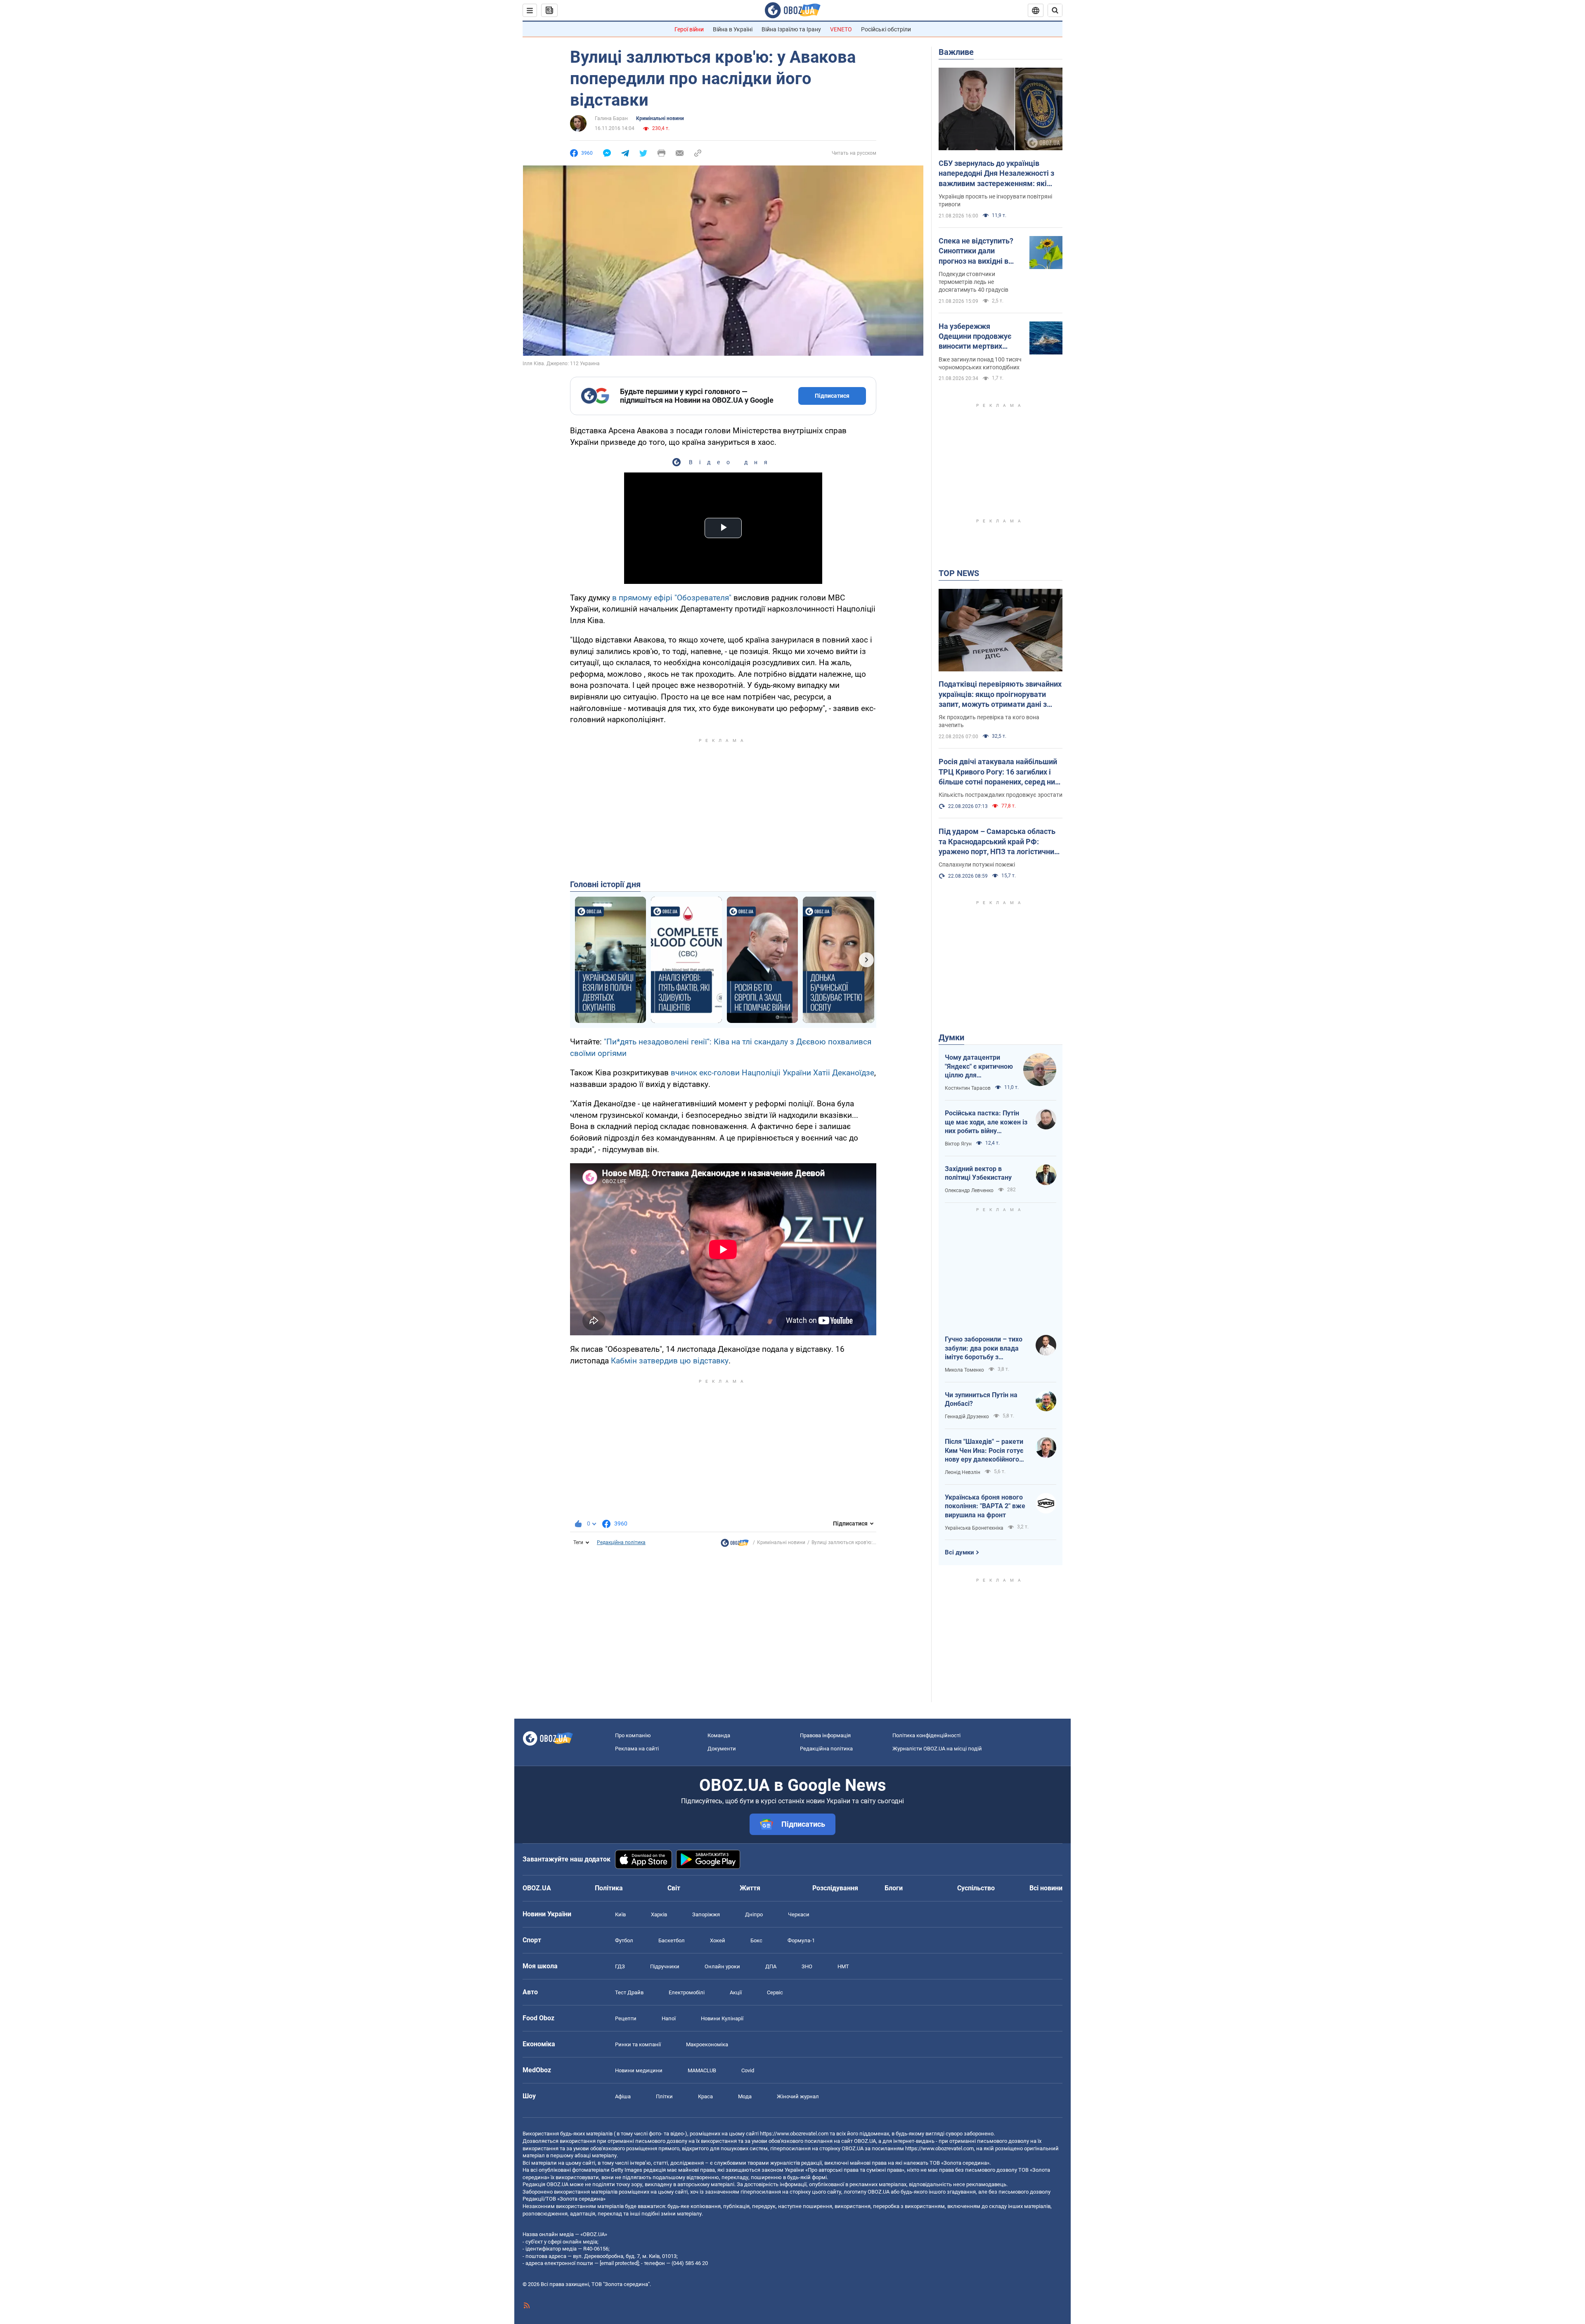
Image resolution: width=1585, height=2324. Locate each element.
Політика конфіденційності (926, 1735)
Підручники (665, 1966)
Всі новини (1046, 1888)
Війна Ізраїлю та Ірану (791, 29)
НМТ (843, 1966)
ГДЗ (620, 1966)
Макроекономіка (707, 2044)
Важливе (956, 52)
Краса (705, 2096)
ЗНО (807, 1966)
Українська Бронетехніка (974, 1528)
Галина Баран (611, 118)
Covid (748, 2070)
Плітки (664, 2096)
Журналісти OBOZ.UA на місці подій (937, 1749)
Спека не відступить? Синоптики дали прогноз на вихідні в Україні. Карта (976, 251)
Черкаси (799, 1914)
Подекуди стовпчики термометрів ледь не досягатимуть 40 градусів (973, 282)
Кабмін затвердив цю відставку (670, 1361)
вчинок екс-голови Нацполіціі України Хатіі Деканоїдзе (772, 1073)
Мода (745, 2096)
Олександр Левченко (969, 1190)
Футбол (624, 1940)
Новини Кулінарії (722, 2018)
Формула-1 (801, 1940)
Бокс (756, 1940)
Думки (951, 1037)
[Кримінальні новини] (735, 1545)
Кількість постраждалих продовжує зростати (1001, 795)
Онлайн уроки (722, 1966)
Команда (719, 1735)
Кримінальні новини (660, 118)
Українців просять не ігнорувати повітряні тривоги (995, 200)
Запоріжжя (706, 1914)
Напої (669, 2018)
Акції (736, 1992)
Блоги (894, 1888)
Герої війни (689, 29)
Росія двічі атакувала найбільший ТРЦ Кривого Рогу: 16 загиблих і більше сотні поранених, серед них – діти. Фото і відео (999, 772)
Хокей (718, 1940)
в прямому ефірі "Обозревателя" (672, 598)
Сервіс (775, 1992)
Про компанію (633, 1735)
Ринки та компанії (638, 2044)
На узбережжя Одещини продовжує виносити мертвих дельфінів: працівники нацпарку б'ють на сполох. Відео (978, 337)
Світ (674, 1888)
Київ (620, 1914)
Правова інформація (825, 1735)
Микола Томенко (964, 1370)
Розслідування (835, 1888)
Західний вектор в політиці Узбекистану (978, 1173)
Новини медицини (639, 2070)
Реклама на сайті (637, 1749)
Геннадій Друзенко (967, 1417)
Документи (722, 1749)
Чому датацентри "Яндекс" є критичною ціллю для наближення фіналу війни (979, 1067)
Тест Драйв (629, 1992)
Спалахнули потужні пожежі (977, 864)
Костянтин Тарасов (968, 1088)
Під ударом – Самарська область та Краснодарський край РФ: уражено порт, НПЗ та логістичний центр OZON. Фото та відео (998, 842)
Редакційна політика (621, 1542)
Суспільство (976, 1888)
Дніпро (754, 1914)
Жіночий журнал (798, 2096)
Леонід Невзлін (963, 1472)
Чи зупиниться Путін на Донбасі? (981, 1399)
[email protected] (619, 2263)
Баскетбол (672, 1940)
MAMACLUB (702, 2070)
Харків (659, 1914)
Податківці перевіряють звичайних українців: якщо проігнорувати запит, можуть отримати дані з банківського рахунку (1000, 694)
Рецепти (626, 2018)
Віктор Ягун (958, 1144)
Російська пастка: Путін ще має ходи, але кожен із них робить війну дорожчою (986, 1122)
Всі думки (959, 1552)
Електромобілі (687, 1992)
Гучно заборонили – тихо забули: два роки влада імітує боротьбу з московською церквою (984, 1349)
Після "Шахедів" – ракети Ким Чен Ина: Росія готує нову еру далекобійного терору (984, 1451)
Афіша (623, 2096)
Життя (750, 1888)
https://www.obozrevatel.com (794, 2134)
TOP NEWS (959, 573)
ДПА (771, 1966)
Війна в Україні (733, 29)
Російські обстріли (886, 29)
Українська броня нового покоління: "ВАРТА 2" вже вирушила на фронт (985, 1506)
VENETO (841, 29)
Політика (609, 1888)
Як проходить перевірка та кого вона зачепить (989, 721)
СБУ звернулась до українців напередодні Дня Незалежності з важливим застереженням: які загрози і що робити (996, 174)
